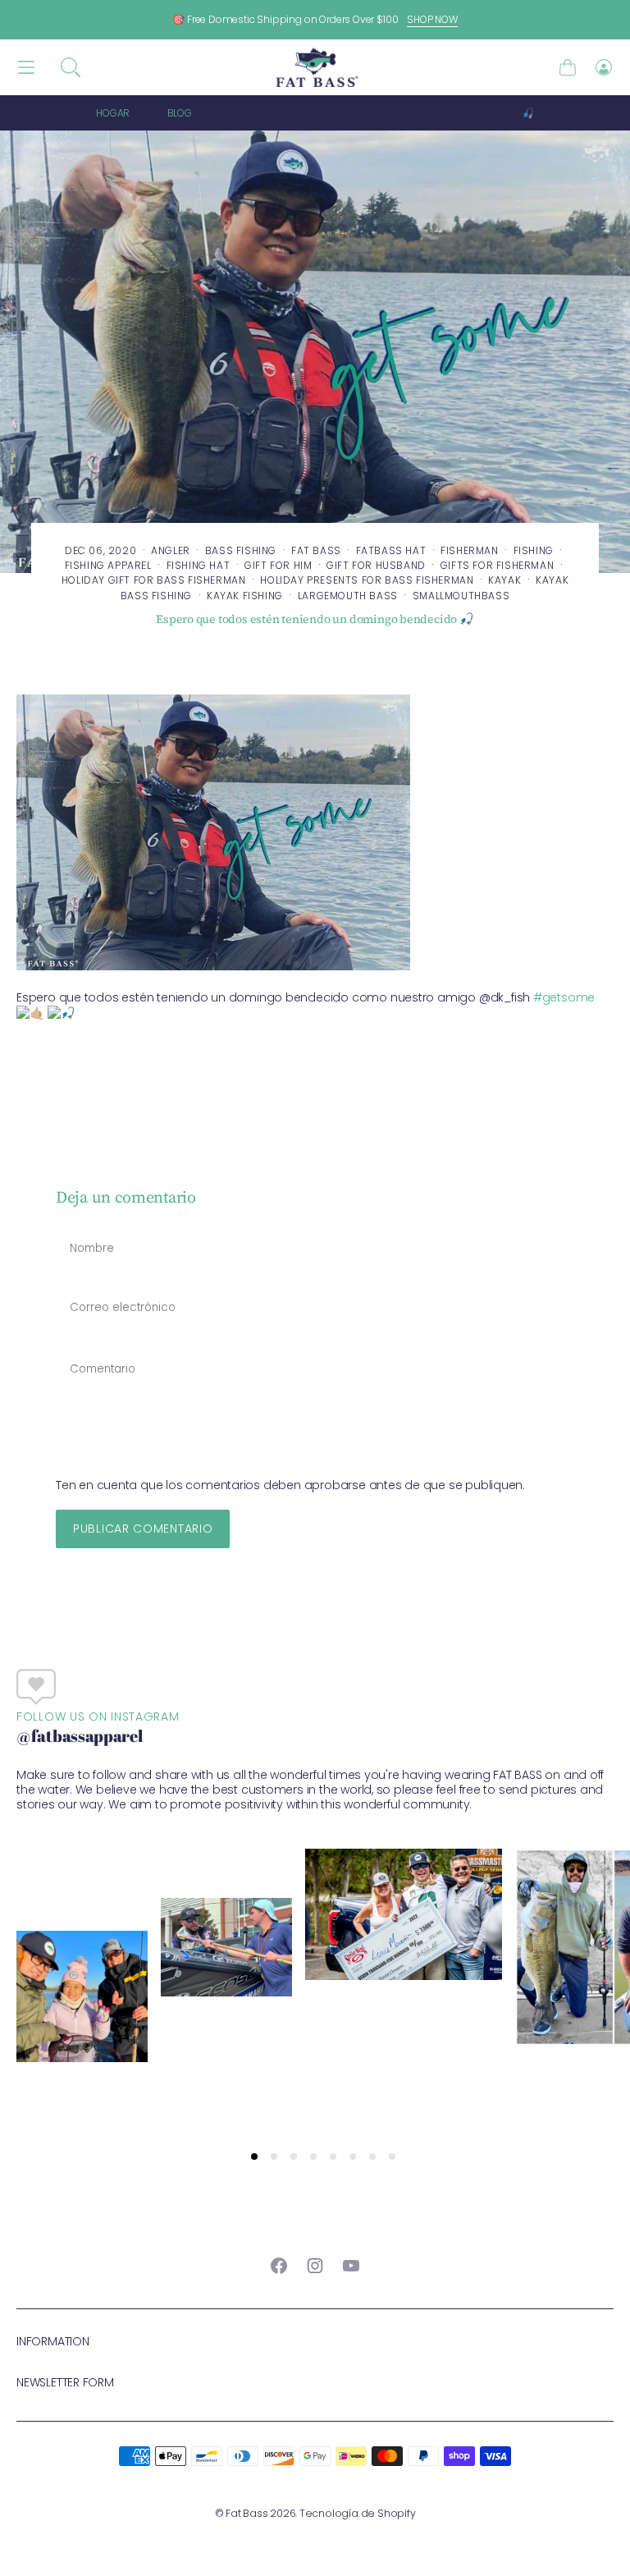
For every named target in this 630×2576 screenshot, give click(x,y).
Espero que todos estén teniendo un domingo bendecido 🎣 (383, 113)
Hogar (113, 113)
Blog (180, 113)
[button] (71, 67)
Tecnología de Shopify (358, 2513)
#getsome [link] (564, 997)
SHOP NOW (432, 19)
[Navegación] (26, 68)
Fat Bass (247, 2513)
